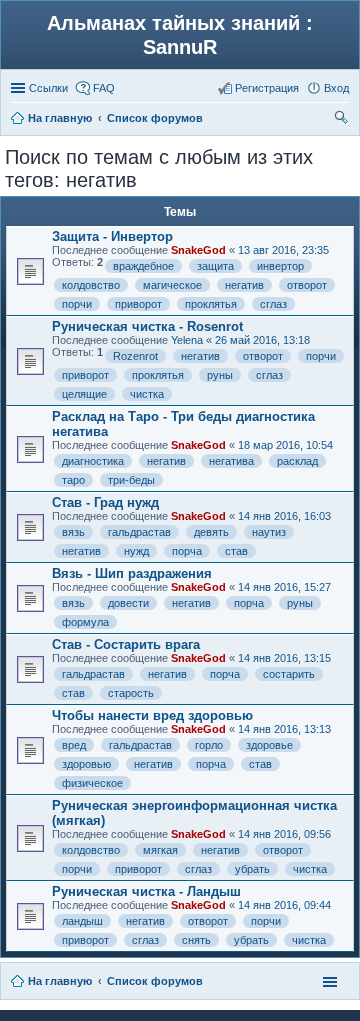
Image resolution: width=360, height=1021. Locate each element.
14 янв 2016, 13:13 (284, 729)
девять (211, 532)
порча (187, 551)
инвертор (280, 266)
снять (196, 940)
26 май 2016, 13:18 (262, 340)
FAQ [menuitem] (104, 88)
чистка (147, 394)
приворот (138, 304)
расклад (297, 461)
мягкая (160, 850)
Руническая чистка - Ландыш (146, 891)
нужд (136, 551)
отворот (307, 285)
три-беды (131, 480)
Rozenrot (135, 356)
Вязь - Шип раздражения (132, 573)
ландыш (82, 921)
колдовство (91, 285)
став (236, 551)
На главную (60, 981)
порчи (77, 304)
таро (73, 480)
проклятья (211, 304)
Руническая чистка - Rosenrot (147, 326)
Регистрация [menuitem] (267, 88)
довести (128, 603)
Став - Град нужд (105, 502)
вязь (73, 532)
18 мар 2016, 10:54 (285, 445)
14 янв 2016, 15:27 (284, 587)
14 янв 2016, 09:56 (284, 834)
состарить (289, 674)
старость (131, 693)
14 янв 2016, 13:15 (284, 658)
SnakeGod (198, 250)
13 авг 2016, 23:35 (283, 250)
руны (220, 375)
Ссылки (48, 88)
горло (209, 745)
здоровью (86, 764)
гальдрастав (139, 532)
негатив (244, 285)
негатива (231, 461)
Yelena (187, 340)
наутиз (269, 532)
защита (215, 266)
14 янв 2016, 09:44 (284, 905)
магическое (172, 285)
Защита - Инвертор (112, 236)
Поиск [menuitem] (343, 120)
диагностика (93, 461)
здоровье (269, 745)
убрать (252, 869)
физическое (92, 783)
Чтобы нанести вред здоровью (152, 715)
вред (74, 745)
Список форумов (155, 981)
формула (85, 622)
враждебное (143, 266)
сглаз (273, 304)
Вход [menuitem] (336, 88)
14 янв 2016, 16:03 (284, 516)
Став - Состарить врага (126, 644)
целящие (84, 394)
